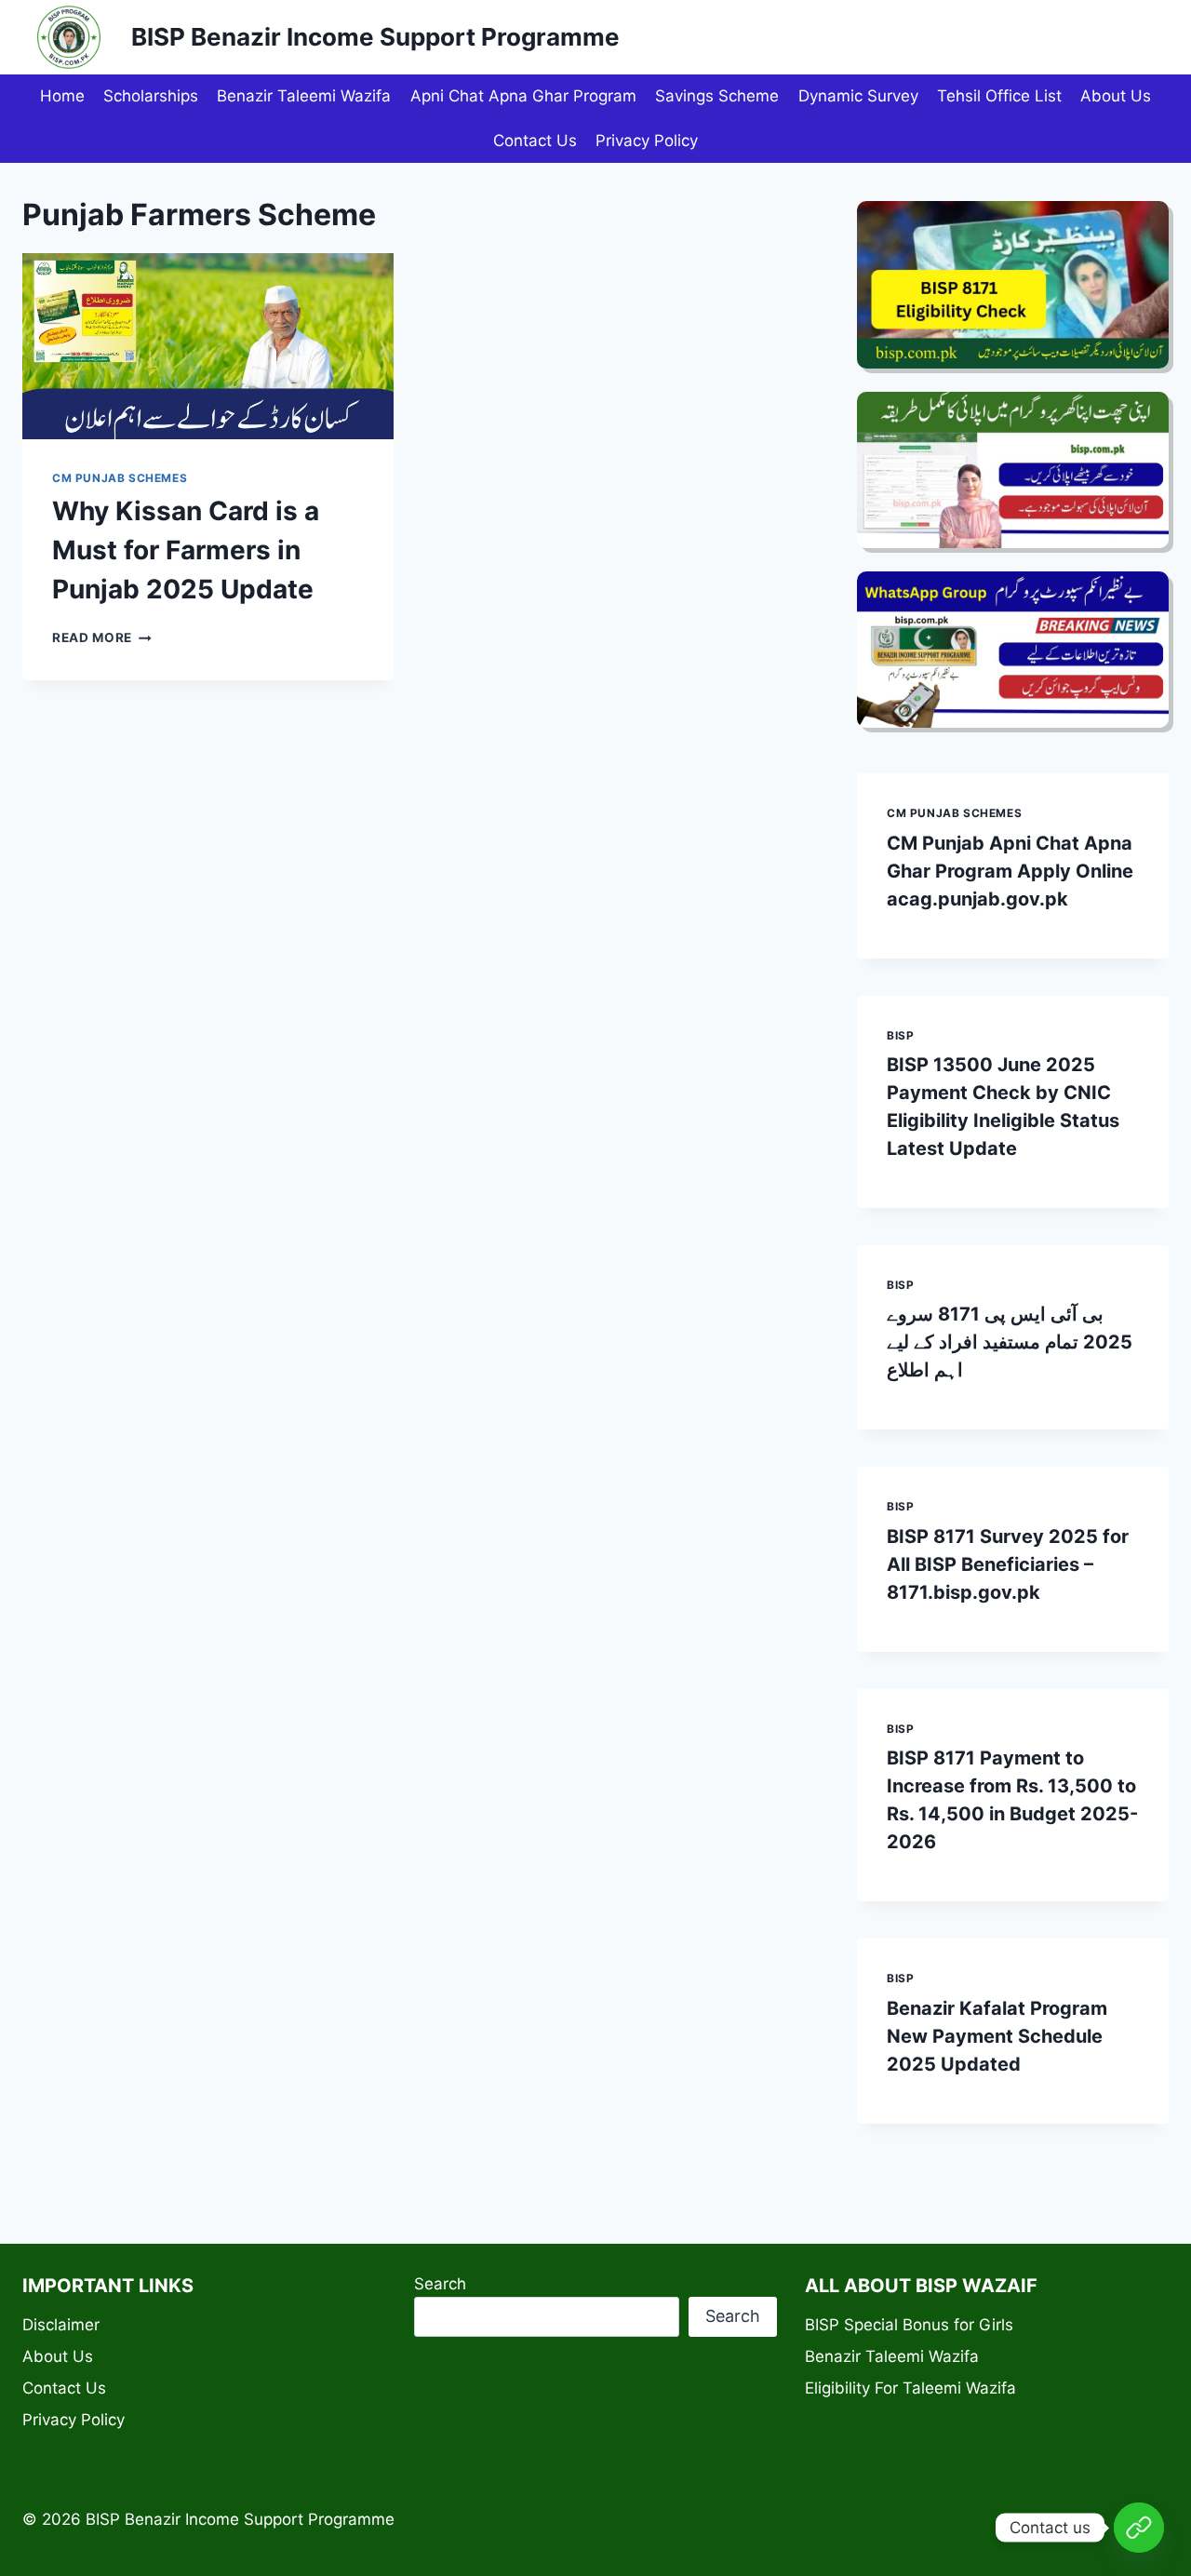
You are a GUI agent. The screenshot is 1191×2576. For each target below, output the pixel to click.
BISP (900, 1035)
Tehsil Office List (999, 96)
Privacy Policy (647, 141)
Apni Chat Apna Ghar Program (523, 96)
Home (62, 96)
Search (440, 2284)
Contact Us (535, 141)
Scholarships (151, 96)
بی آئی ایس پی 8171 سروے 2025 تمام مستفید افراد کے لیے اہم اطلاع (1010, 1342)
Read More (102, 637)
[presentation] (208, 346)
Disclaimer (61, 2325)
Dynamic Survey (858, 96)
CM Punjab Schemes (120, 478)
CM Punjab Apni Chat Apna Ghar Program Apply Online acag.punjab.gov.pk (1010, 871)
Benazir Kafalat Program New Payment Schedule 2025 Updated (997, 2036)
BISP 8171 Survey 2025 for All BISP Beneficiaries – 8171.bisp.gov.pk (1008, 1564)
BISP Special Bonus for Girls (909, 2325)
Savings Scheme (717, 96)
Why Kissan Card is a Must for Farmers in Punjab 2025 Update (186, 550)
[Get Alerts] (1139, 2528)
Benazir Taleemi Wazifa (304, 96)
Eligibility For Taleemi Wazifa (910, 2388)
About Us (1116, 96)
